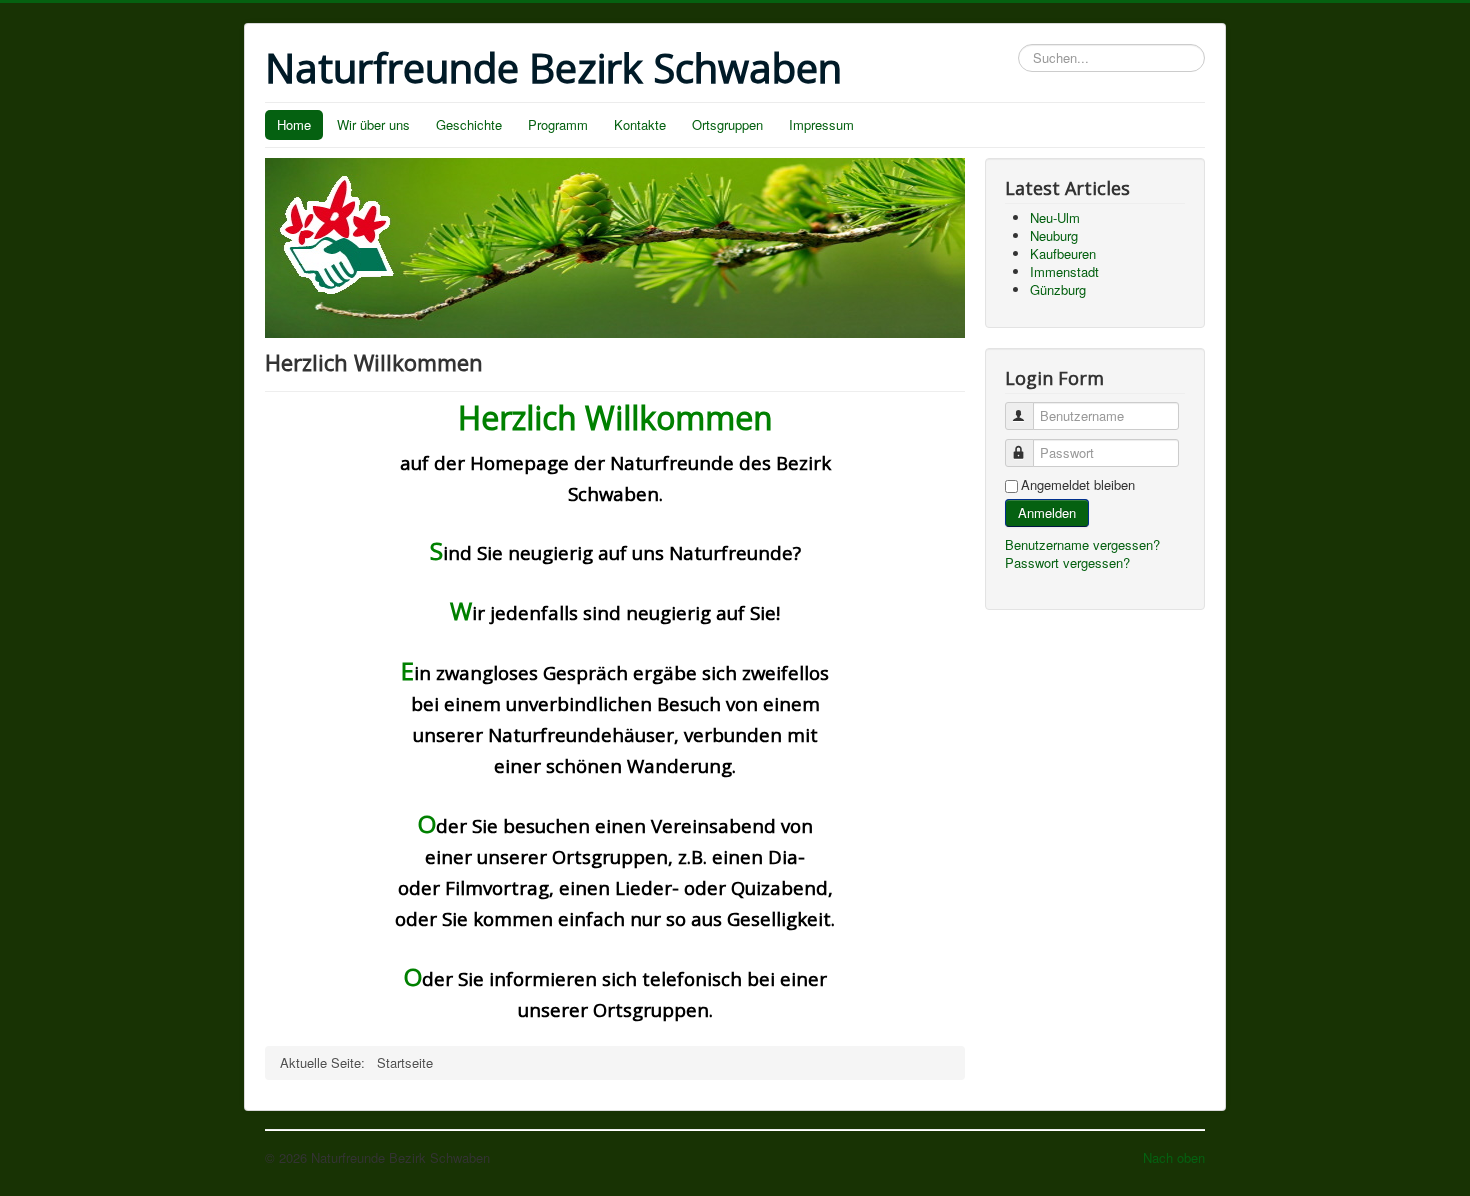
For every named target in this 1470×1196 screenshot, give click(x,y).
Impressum (821, 124)
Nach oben (1174, 1157)
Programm (558, 124)
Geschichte (469, 124)
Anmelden (1047, 512)
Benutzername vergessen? (1082, 544)
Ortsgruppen (727, 124)
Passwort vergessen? (1067, 562)
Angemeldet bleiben (1078, 485)
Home (294, 124)
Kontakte (640, 124)
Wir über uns (373, 124)
